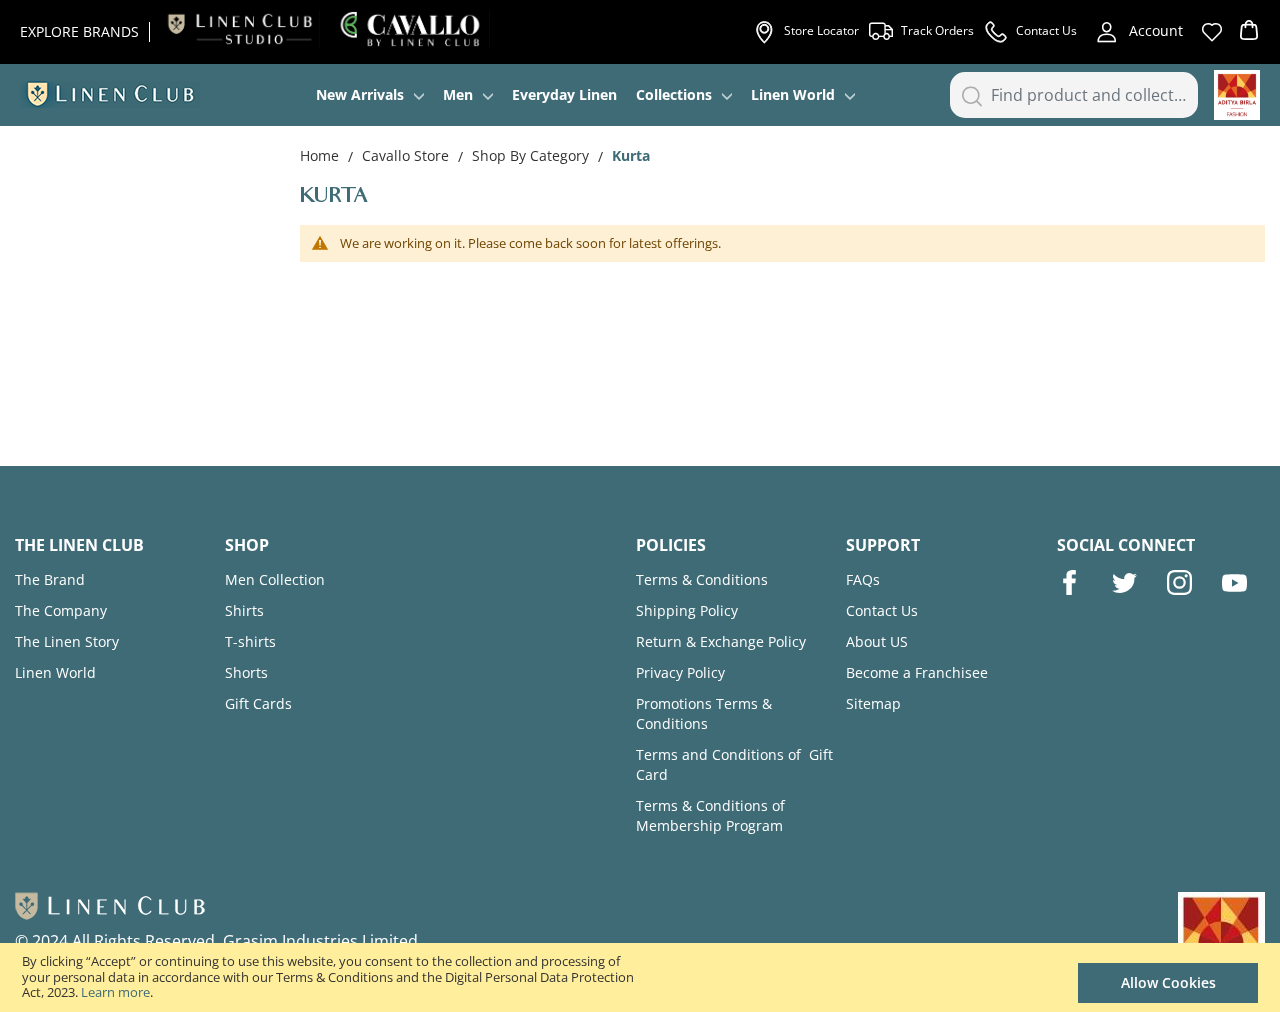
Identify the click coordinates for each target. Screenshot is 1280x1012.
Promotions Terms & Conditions (704, 713)
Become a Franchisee (917, 672)
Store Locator (821, 30)
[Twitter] (1124, 582)
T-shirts (250, 641)
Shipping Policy (687, 610)
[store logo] (110, 94)
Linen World (55, 672)
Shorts (246, 672)
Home (321, 155)
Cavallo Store (407, 155)
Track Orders (937, 30)
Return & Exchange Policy (721, 641)
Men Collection (275, 579)
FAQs (863, 579)
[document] (640, 977)
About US (877, 641)
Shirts (244, 610)
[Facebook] (1069, 582)
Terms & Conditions (702, 579)
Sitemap (873, 703)
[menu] (585, 94)
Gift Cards (258, 703)
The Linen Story (67, 641)
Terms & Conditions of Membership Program (710, 815)
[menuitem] (370, 94)
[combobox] (1074, 95)
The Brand (50, 579)
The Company (61, 610)
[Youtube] (1234, 582)
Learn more (115, 992)
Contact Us (1046, 30)
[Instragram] (1179, 582)
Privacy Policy (680, 672)
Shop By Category (532, 155)
